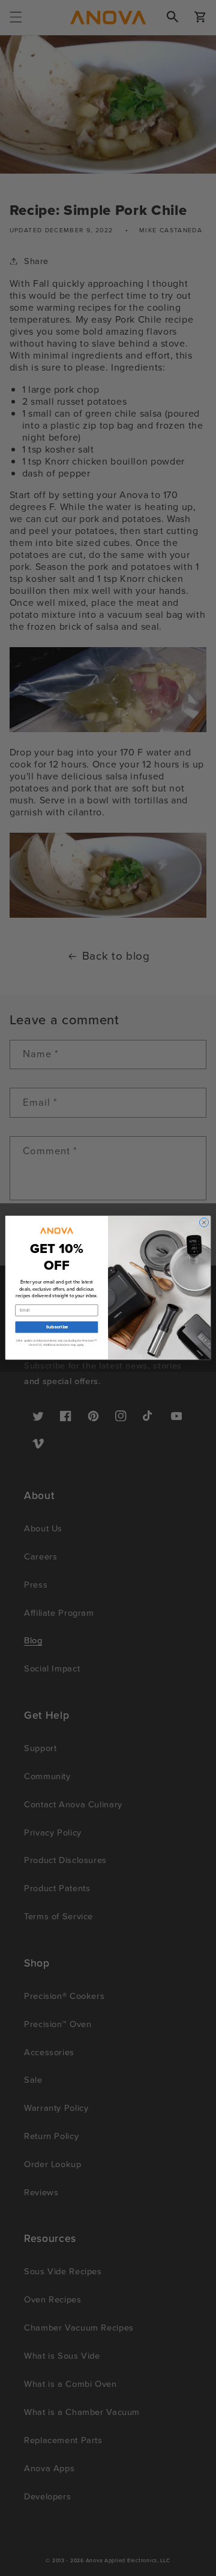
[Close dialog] (204, 1223)
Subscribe (57, 1327)
